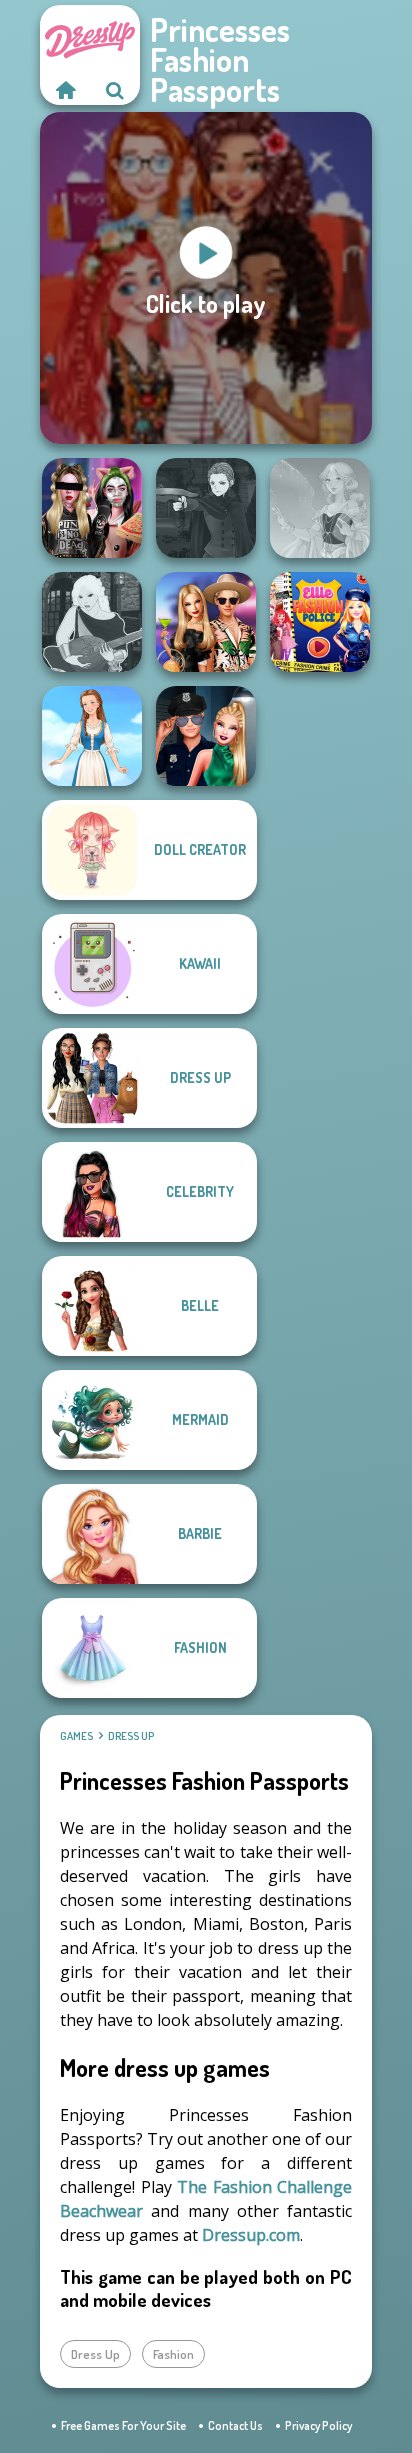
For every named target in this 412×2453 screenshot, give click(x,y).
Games (76, 1736)
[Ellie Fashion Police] (320, 622)
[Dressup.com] (65, 90)
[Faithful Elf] (320, 508)
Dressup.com (251, 2235)
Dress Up (131, 1736)
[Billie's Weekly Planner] (92, 508)
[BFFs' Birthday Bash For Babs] (206, 622)
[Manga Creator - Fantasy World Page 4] (92, 622)
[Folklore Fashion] (92, 736)
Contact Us (235, 2425)
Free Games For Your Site (123, 2425)
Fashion (173, 2354)
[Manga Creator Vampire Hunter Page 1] (206, 508)
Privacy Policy (318, 2425)
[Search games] (115, 90)
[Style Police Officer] (206, 736)
